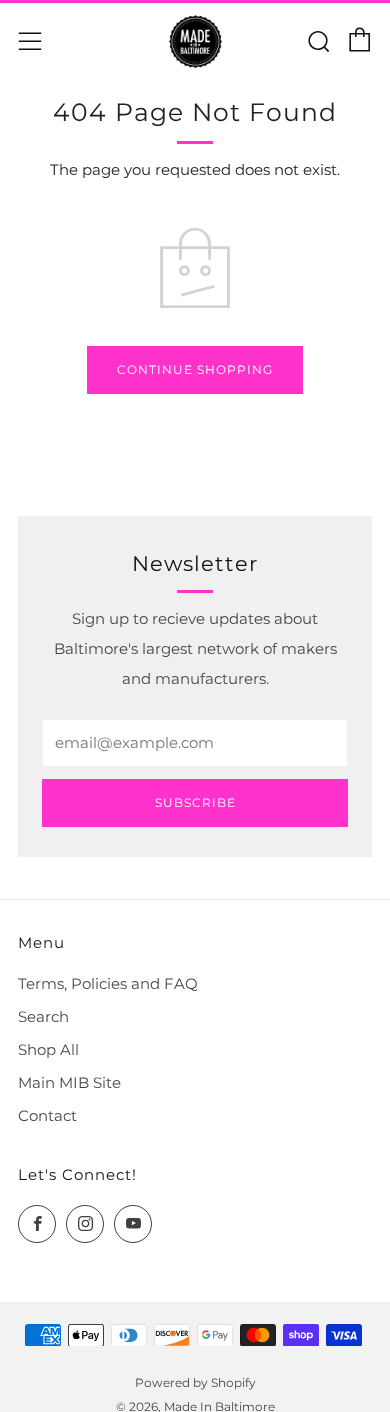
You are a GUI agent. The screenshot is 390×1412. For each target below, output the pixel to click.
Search (43, 1017)
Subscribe (195, 802)
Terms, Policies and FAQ (108, 984)
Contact (47, 1116)
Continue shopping (195, 369)
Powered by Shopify (195, 1383)
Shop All (48, 1050)
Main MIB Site (69, 1083)
